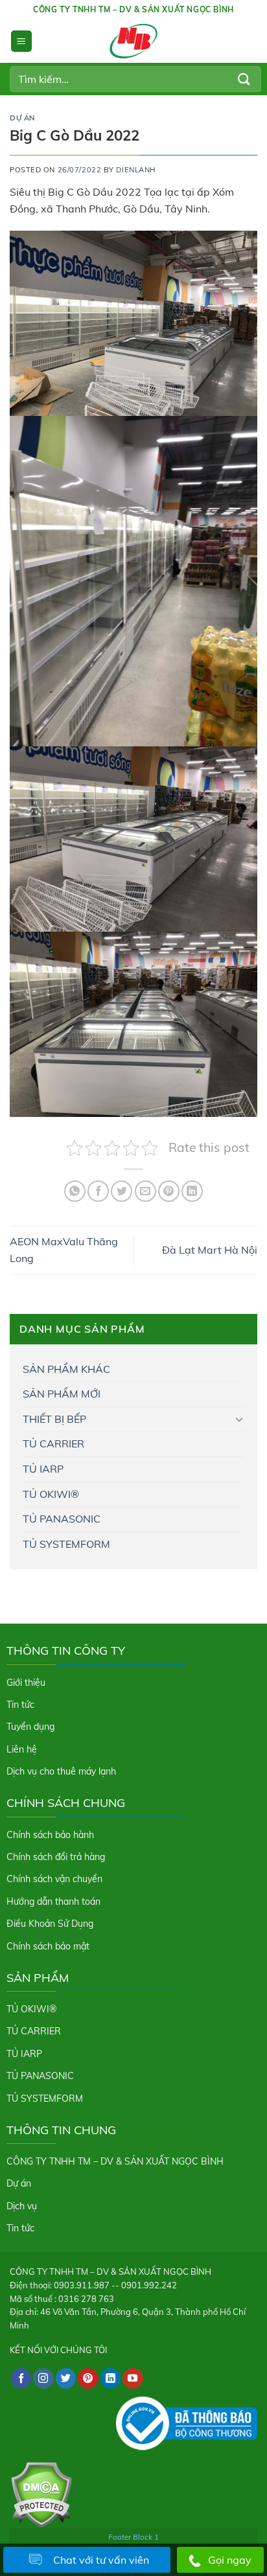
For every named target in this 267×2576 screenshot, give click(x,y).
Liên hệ (22, 1749)
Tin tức (20, 1705)
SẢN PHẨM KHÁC (66, 1369)
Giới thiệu (26, 1683)
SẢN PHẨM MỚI (62, 1394)
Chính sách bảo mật (48, 1946)
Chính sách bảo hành (50, 1835)
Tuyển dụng (30, 1727)
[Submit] (244, 79)
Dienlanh (136, 170)
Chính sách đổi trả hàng (56, 1857)
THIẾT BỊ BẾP (54, 1419)
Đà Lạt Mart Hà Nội (210, 1250)
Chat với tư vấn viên (101, 2560)
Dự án (22, 118)
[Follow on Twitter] (66, 2378)
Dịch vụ (22, 2206)
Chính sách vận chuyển (54, 1879)
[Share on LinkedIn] (192, 1191)
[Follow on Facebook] (21, 2378)
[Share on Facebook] (98, 1191)
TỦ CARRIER (53, 1443)
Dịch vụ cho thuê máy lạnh (61, 1771)
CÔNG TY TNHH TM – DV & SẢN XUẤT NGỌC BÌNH (115, 2161)
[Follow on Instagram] (43, 2378)
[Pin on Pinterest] (169, 1191)
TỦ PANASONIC (62, 1519)
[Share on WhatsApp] (75, 1191)
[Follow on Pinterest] (88, 2378)
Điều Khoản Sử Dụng (50, 1924)
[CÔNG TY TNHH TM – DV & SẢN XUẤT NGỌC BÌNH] (134, 41)
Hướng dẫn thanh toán (53, 1902)
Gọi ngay (230, 2560)
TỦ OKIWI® (51, 1494)
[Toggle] (239, 1419)
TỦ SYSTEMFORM (66, 1544)
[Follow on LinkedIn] (111, 2378)
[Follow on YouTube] (133, 2378)
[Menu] (21, 41)
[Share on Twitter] (122, 1191)
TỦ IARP (43, 1469)
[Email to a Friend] (145, 1191)
